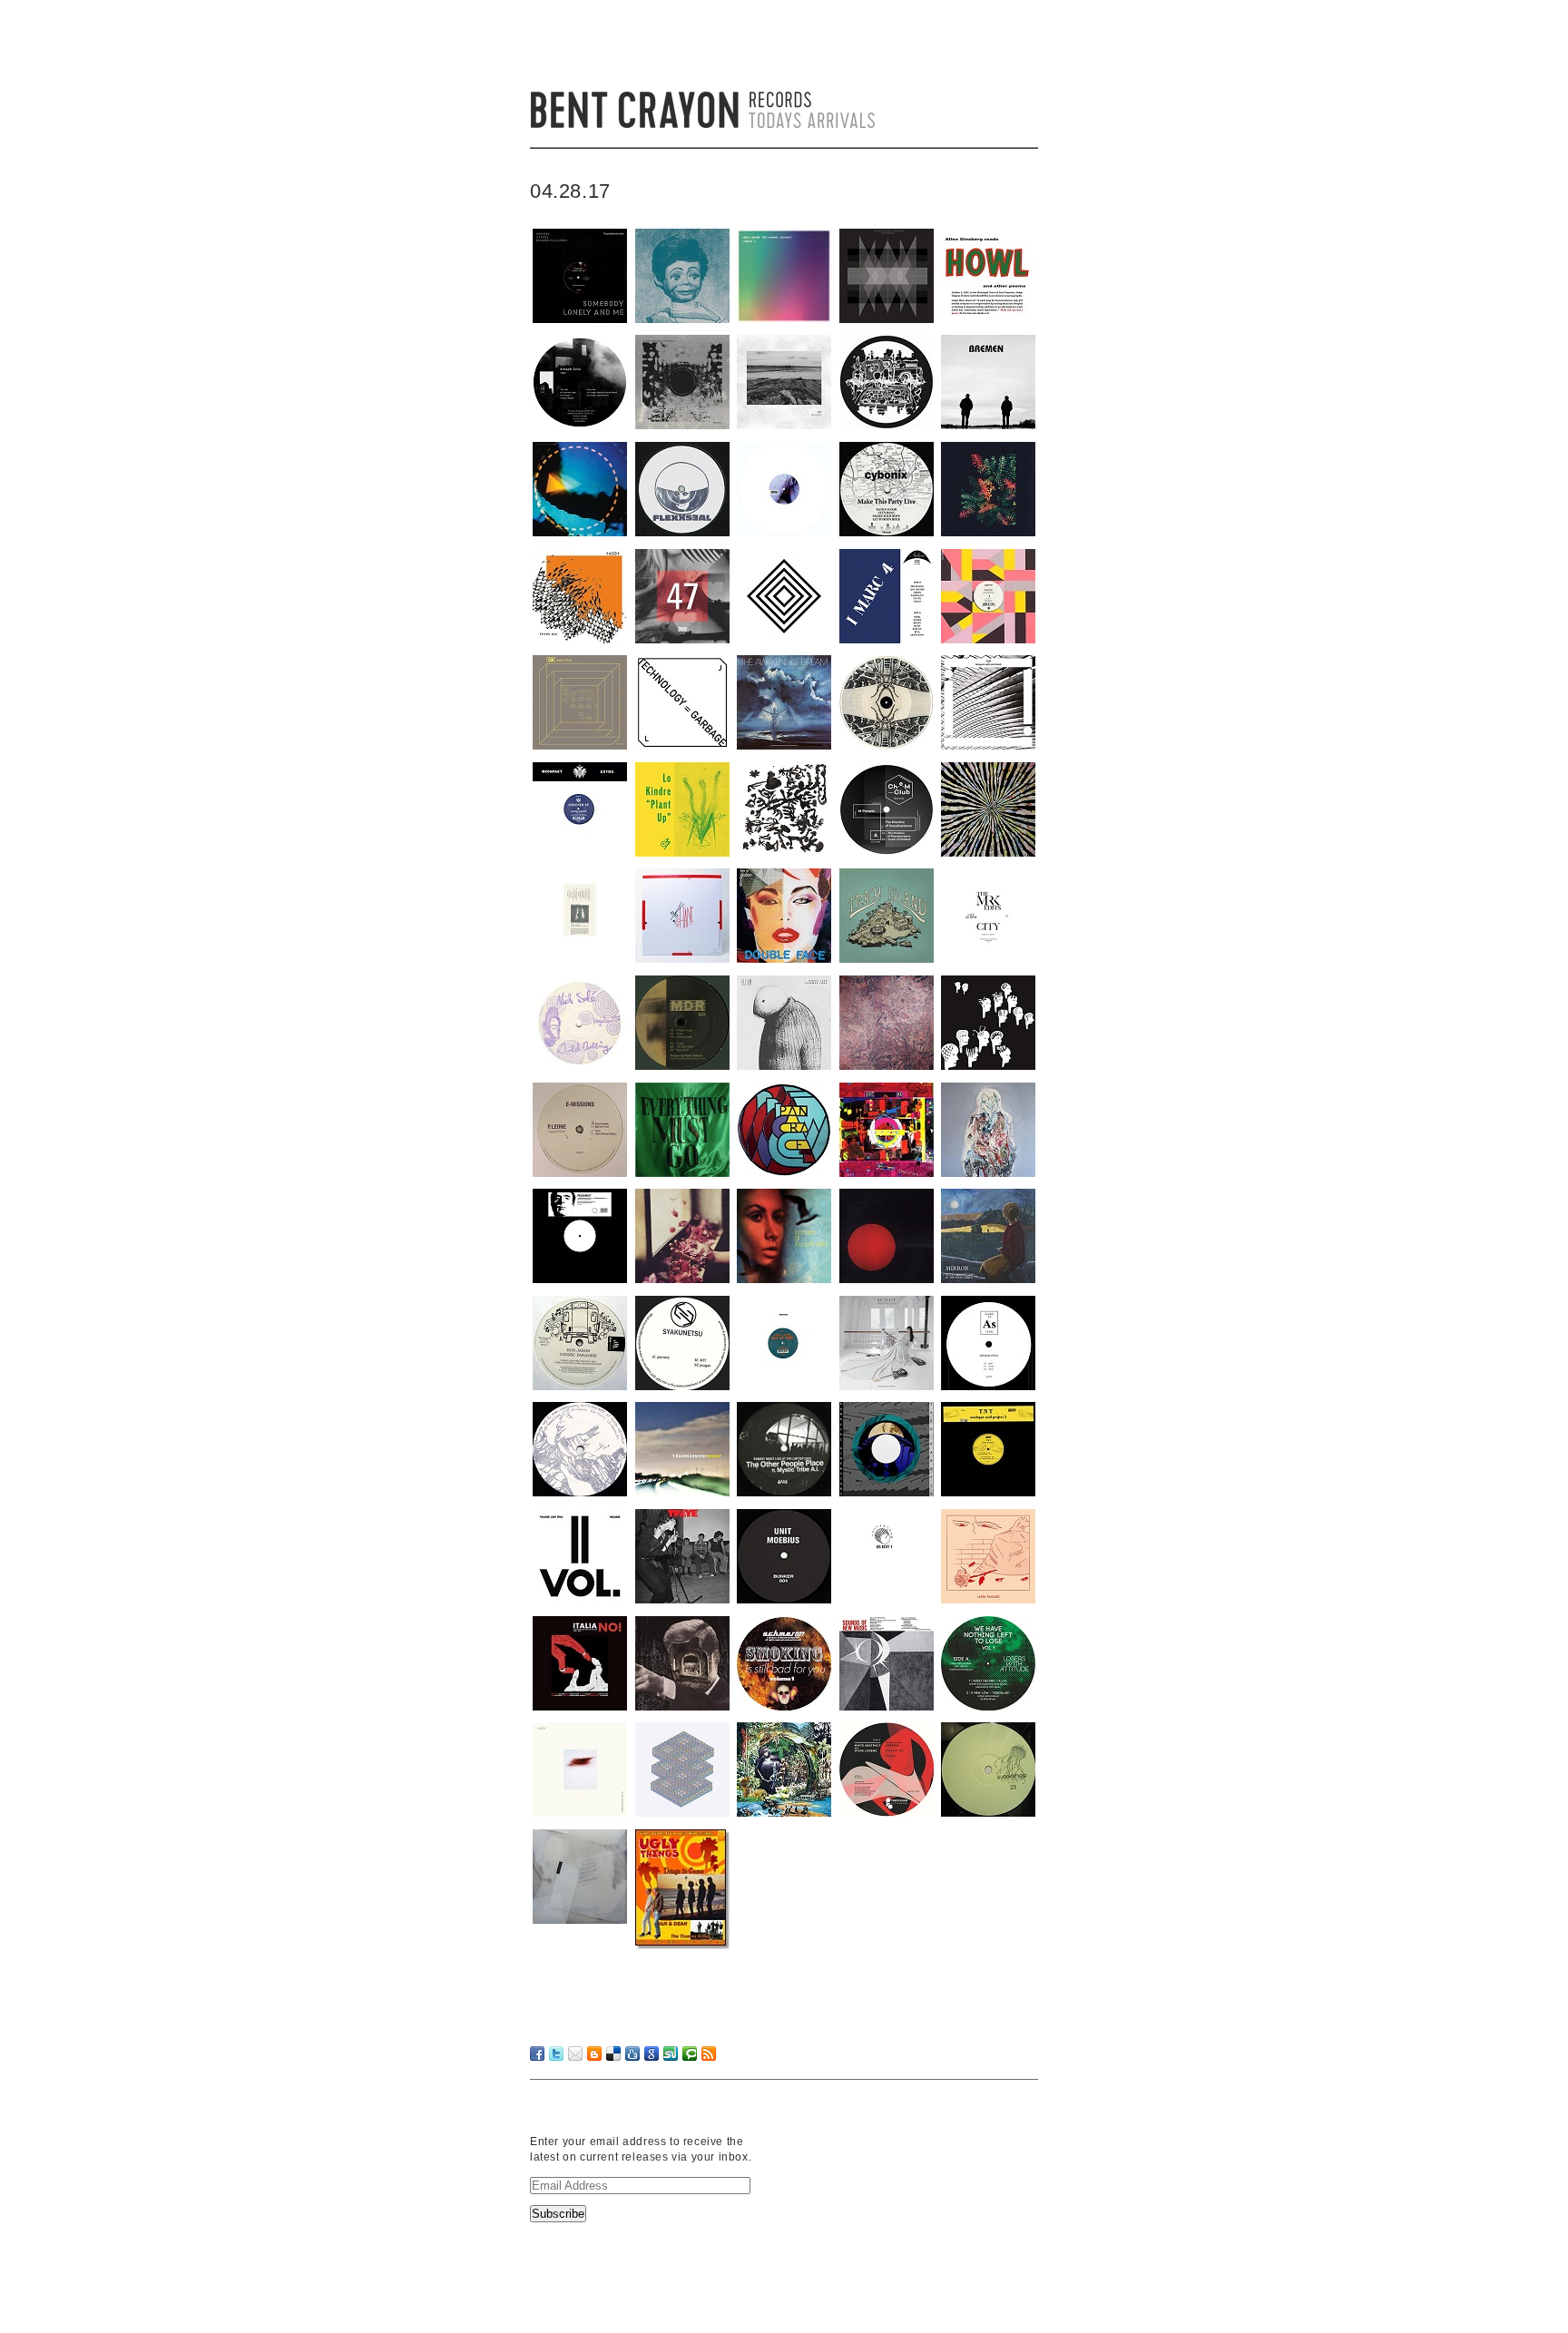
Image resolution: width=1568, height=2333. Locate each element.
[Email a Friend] (575, 2054)
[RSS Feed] (709, 2054)
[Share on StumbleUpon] (671, 2054)
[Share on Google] (652, 2054)
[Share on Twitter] (556, 2054)
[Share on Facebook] (537, 2054)
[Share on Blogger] (594, 2054)
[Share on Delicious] (613, 2054)
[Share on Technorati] (690, 2054)
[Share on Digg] (632, 2054)
